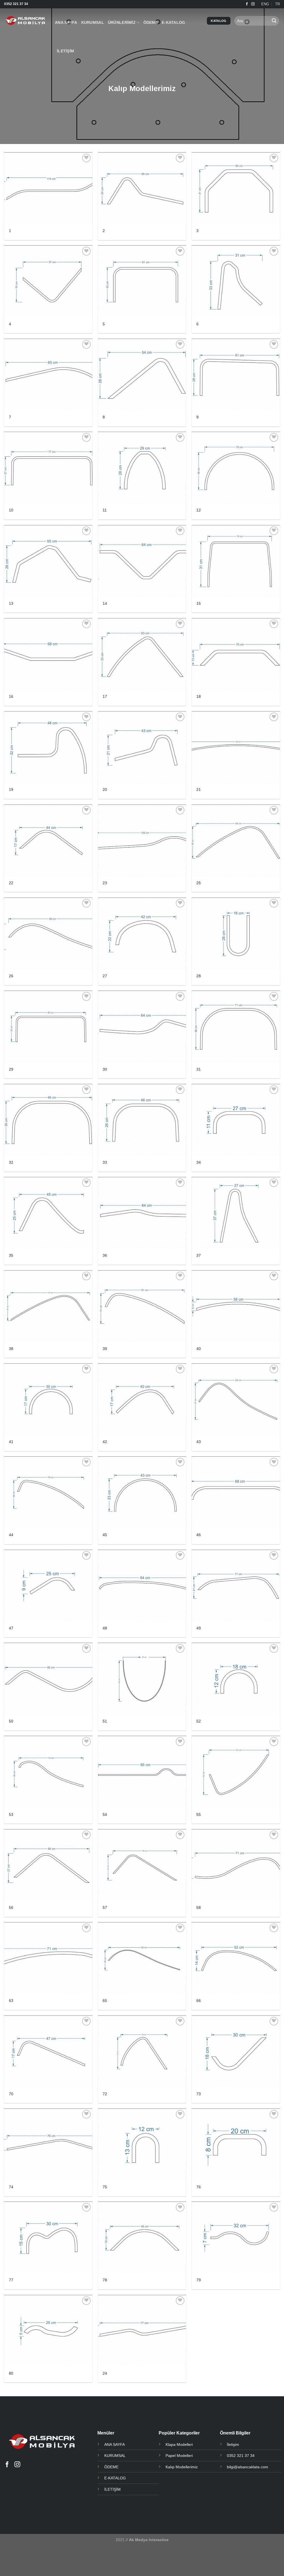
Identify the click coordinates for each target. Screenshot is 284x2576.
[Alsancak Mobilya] (25, 21)
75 (105, 2187)
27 (105, 976)
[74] (48, 2145)
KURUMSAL (93, 22)
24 (105, 2373)
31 (199, 1069)
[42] (142, 1399)
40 (199, 1349)
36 (105, 1255)
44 (11, 1535)
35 (11, 1255)
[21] (236, 747)
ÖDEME (151, 22)
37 (199, 1255)
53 (11, 1814)
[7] (48, 375)
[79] (236, 2238)
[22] (48, 841)
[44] (48, 1493)
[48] (142, 1586)
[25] (236, 841)
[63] (48, 1958)
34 (199, 1162)
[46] (236, 1493)
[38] (48, 1306)
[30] (142, 1027)
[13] (48, 561)
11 (105, 510)
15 (199, 603)
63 (11, 2001)
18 (199, 696)
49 (199, 1628)
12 (199, 510)
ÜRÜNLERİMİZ (122, 22)
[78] (142, 2238)
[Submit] (274, 21)
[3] (236, 188)
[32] (48, 1120)
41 (11, 1442)
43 (199, 1442)
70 (11, 2094)
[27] (142, 934)
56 (11, 1907)
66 (199, 2001)
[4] (48, 281)
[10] (48, 468)
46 (199, 1535)
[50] (48, 1679)
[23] (142, 841)
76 (199, 2187)
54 (105, 1814)
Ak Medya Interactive (149, 2540)
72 (105, 2094)
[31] (236, 1027)
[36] (142, 1213)
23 (105, 883)
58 (199, 1907)
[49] (236, 1586)
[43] (236, 1399)
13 (11, 603)
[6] (236, 281)
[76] (236, 2145)
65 (105, 2001)
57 (105, 1907)
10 (11, 510)
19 (11, 790)
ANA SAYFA (66, 22)
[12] (236, 468)
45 (105, 1535)
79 (199, 2280)
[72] (142, 2052)
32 (11, 1162)
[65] (142, 1958)
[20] (142, 747)
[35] (48, 1213)
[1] (48, 188)
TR (277, 4)
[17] (142, 654)
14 (105, 603)
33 (105, 1162)
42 (105, 1442)
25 (199, 883)
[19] (48, 747)
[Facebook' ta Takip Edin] (247, 4)
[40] (236, 1306)
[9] (236, 375)
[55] (236, 1772)
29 (11, 1069)
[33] (142, 1120)
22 (11, 883)
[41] (48, 1399)
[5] (142, 281)
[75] (142, 2145)
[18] (236, 654)
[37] (236, 1213)
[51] (142, 1679)
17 (105, 696)
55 (199, 1814)
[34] (236, 1120)
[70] (48, 2052)
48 (105, 1628)
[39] (142, 1306)
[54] (142, 1772)
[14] (142, 561)
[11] (142, 468)
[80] (48, 2331)
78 (105, 2280)
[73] (236, 2052)
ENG (265, 4)
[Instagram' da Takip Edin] (253, 4)
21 (199, 790)
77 (11, 2280)
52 (199, 1721)
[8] (142, 375)
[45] (142, 1493)
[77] (48, 2238)
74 (11, 2187)
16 (11, 696)
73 (199, 2094)
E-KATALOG (173, 22)
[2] (142, 188)
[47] (48, 1586)
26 (11, 976)
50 (11, 1721)
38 (11, 1349)
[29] (48, 1027)
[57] (142, 1865)
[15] (236, 561)
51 (105, 1721)
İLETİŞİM (65, 51)
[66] (236, 1958)
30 (105, 1069)
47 (11, 1628)
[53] (48, 1772)
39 (105, 1349)
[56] (48, 1865)
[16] (48, 654)
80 (11, 2373)
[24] (142, 2331)
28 (199, 976)
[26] (48, 934)
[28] (236, 934)
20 (105, 790)
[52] (236, 1679)
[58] (236, 1865)
